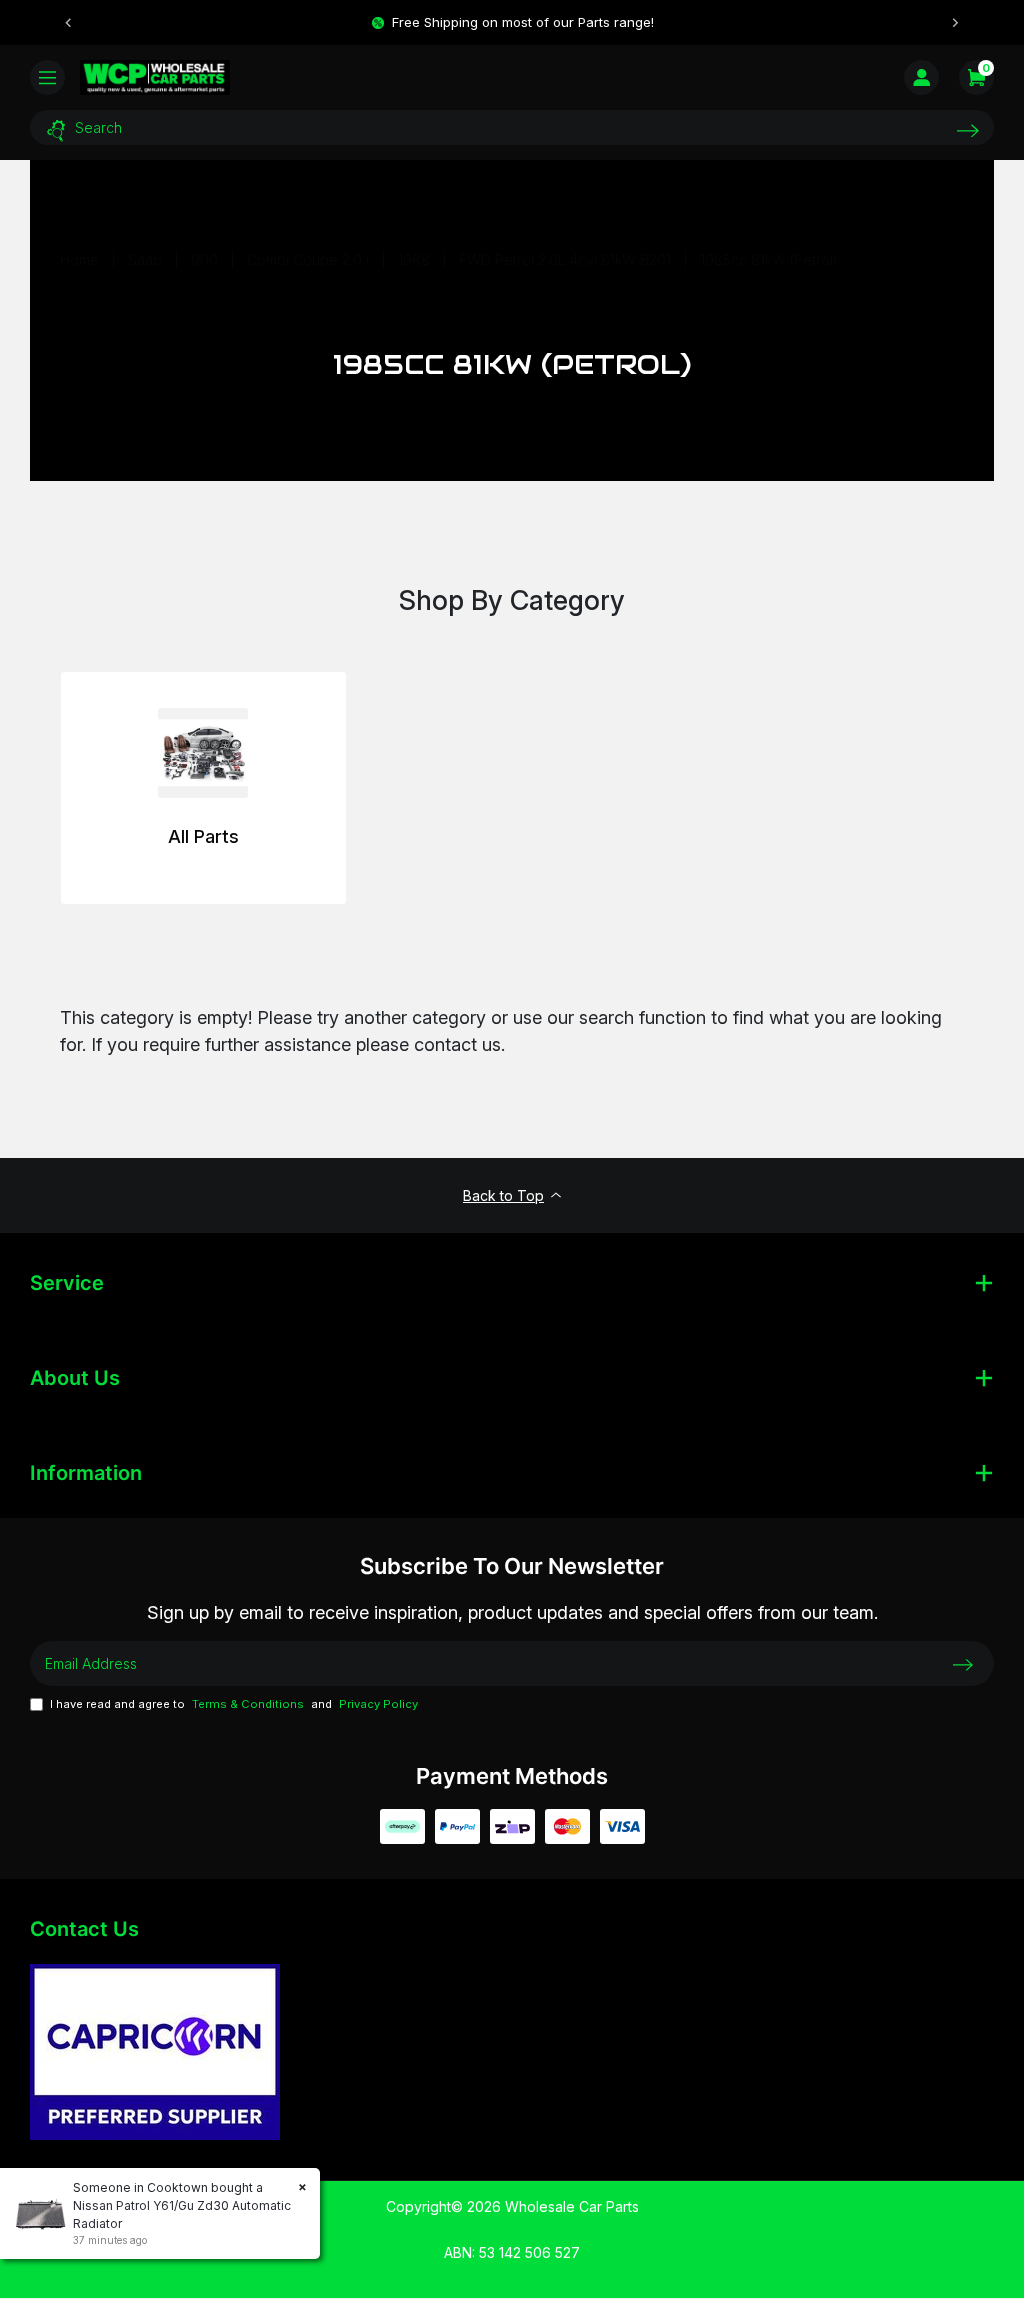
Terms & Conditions (248, 1704)
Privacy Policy (378, 1704)
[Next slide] (955, 23)
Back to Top (503, 1195)
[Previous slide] (69, 23)
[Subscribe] (963, 1664)
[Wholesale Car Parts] (155, 77)
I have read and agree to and (234, 1704)
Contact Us (84, 1929)
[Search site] (968, 130)
